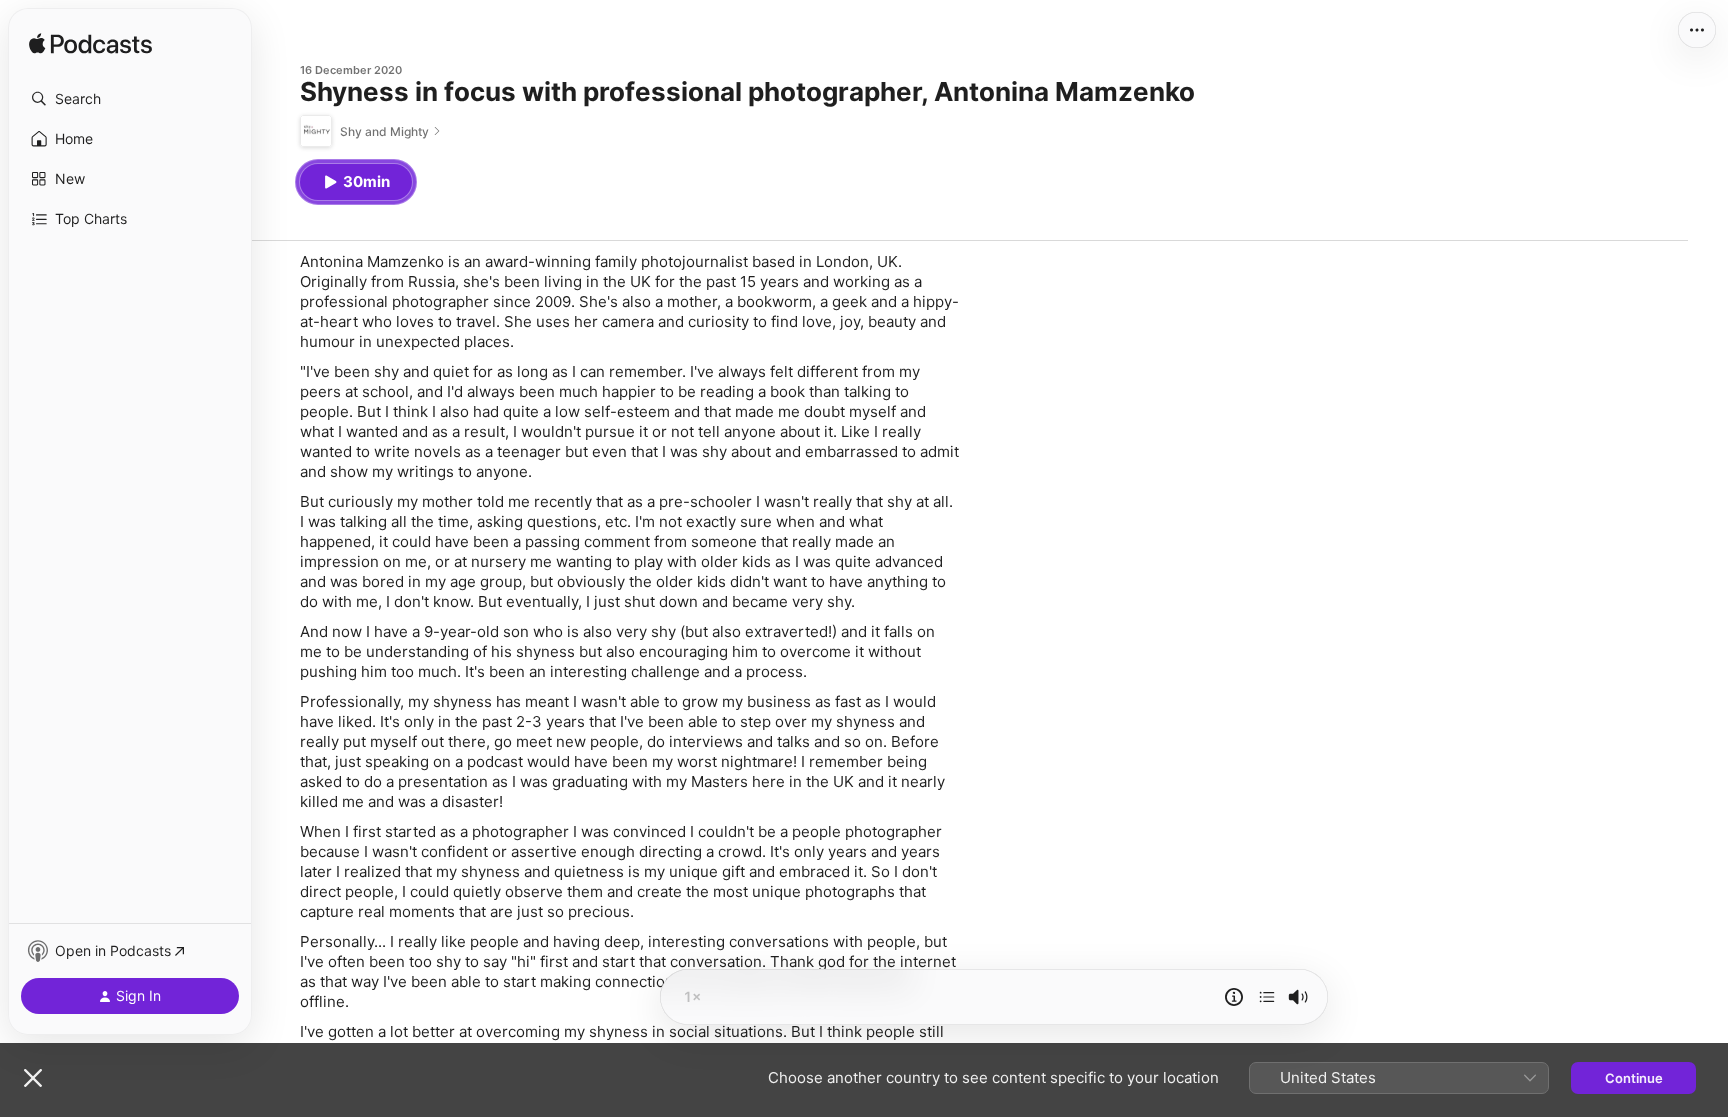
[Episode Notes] (1234, 997)
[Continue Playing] (1267, 997)
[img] (90, 45)
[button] (130, 99)
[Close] (33, 1078)
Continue (1634, 1078)
